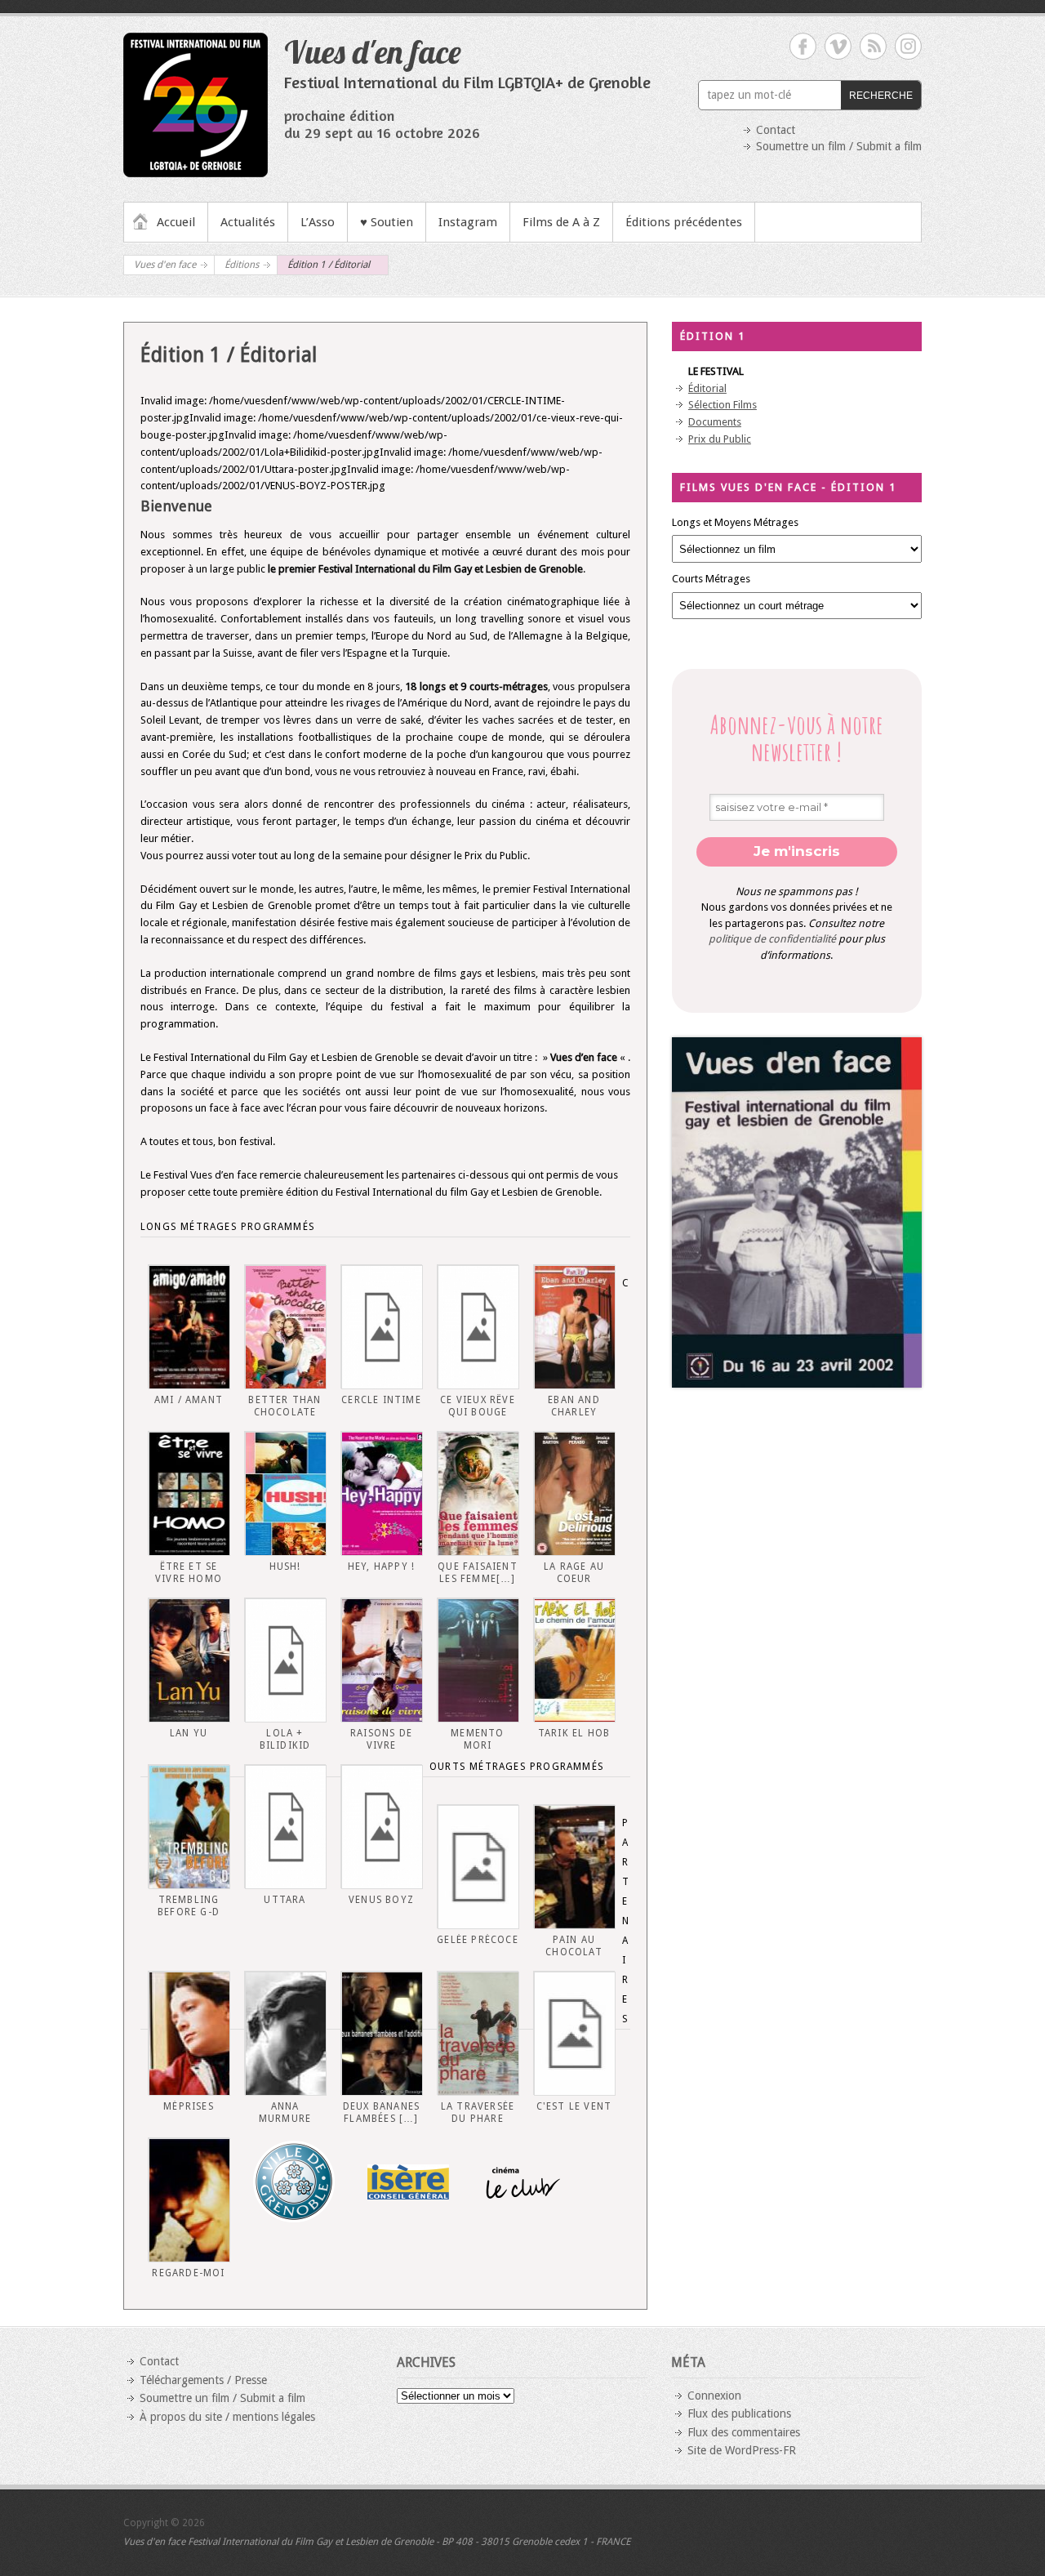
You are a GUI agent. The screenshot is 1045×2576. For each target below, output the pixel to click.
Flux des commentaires (744, 2432)
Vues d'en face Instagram (908, 46)
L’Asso (318, 222)
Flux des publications (739, 2413)
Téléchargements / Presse (203, 2380)
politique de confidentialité (772, 939)
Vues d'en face (373, 51)
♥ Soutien (387, 222)
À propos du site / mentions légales (227, 2417)
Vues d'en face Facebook (803, 46)
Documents (715, 422)
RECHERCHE (881, 96)
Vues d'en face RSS (873, 46)
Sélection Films (723, 405)
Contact (776, 130)
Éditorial (707, 388)
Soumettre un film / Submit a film (839, 146)
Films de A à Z (561, 222)
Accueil (176, 222)
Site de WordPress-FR (742, 2450)
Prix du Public (720, 439)
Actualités (248, 222)
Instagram (468, 222)
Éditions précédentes (684, 222)
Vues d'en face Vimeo (838, 46)
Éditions (242, 265)
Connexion (714, 2396)
